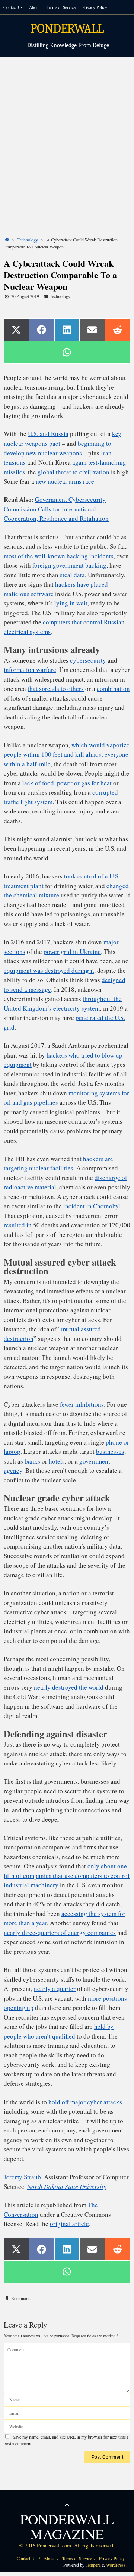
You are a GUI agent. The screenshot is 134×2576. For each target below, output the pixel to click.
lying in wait (71, 603)
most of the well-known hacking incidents (59, 556)
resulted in (18, 1225)
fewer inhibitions (82, 1404)
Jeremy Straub (22, 2177)
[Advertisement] (67, 128)
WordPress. (116, 2565)
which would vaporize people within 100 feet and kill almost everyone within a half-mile (67, 754)
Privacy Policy (95, 7)
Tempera (93, 2565)
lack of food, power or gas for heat (67, 783)
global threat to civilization (74, 472)
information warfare (30, 670)
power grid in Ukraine (72, 951)
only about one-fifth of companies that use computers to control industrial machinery (67, 1875)
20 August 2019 (25, 296)
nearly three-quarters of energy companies (60, 1932)
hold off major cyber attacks (85, 2102)
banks (32, 1461)
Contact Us (13, 7)
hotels (57, 1461)
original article (69, 2224)
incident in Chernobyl (92, 1206)
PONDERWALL (67, 29)
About (34, 7)
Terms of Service (61, 7)
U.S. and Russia (48, 434)
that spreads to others (56, 688)
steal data (72, 575)
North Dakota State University (67, 2187)
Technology (28, 240)
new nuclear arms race (65, 481)
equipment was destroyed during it (49, 970)
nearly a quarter (55, 1989)
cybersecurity (88, 660)
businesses (110, 1451)
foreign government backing (69, 565)
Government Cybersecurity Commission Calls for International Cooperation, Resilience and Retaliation (56, 509)
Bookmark (20, 2298)
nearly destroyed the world (69, 1687)
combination (113, 688)
